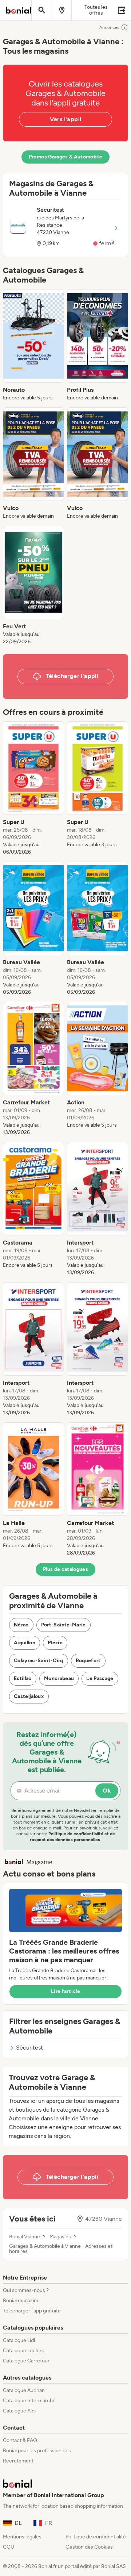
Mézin (55, 1643)
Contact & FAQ (20, 2440)
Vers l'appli (66, 119)
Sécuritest (29, 2048)
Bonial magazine (21, 2301)
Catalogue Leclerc (24, 2351)
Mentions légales (22, 2537)
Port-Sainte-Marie (63, 1625)
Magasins (60, 2237)
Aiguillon (25, 1643)
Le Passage (100, 1678)
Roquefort (88, 1661)
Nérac (21, 1625)
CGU (9, 2547)
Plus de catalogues (65, 1569)
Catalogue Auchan (24, 2390)
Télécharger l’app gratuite (32, 2311)
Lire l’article (65, 1991)
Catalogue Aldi (19, 2411)
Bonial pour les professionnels (37, 2451)
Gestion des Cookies (89, 2547)
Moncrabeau (59, 1678)
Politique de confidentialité (96, 2537)
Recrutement (18, 2461)
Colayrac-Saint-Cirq (39, 1661)
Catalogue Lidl (19, 2340)
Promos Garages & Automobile (65, 157)
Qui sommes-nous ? (26, 2290)
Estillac (23, 1678)
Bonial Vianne (25, 2237)
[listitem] (33, 345)
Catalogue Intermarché (29, 2401)
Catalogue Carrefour (26, 2361)
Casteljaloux (29, 1696)
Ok (107, 1791)
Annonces (109, 27)
